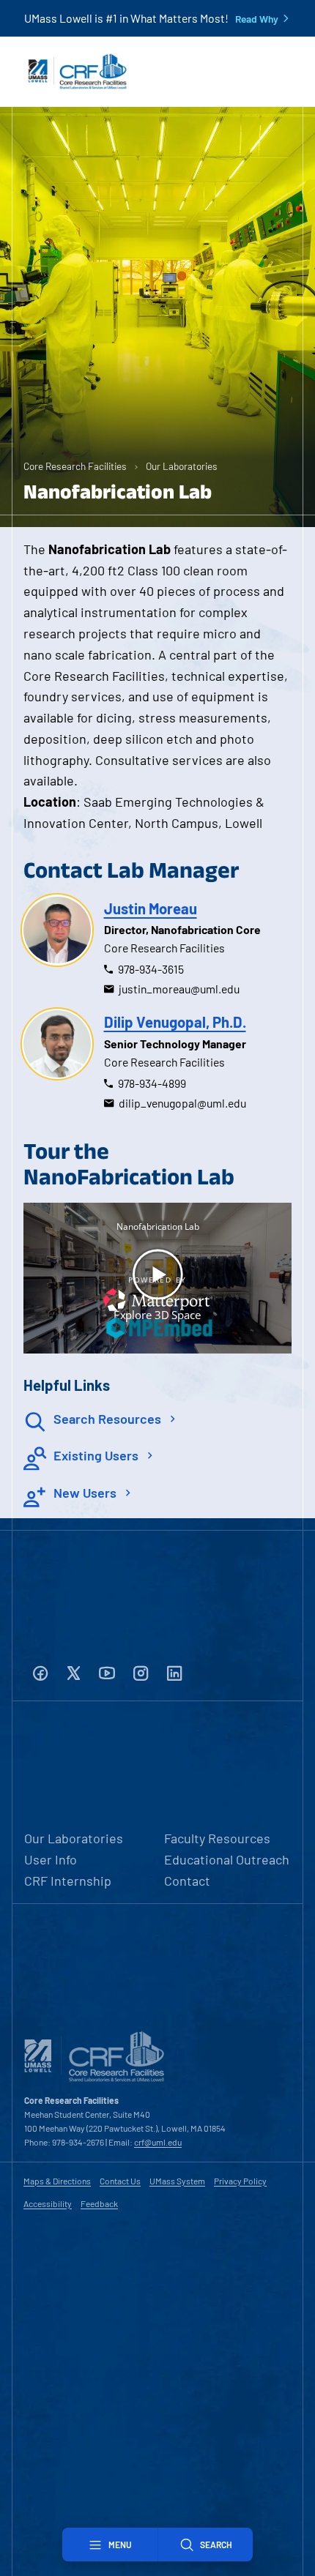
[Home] (77, 72)
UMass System (177, 2181)
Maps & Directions (57, 2181)
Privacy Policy (240, 2181)
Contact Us (120, 2181)
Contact (187, 1881)
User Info (51, 1859)
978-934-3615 (151, 969)
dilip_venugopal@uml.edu (182, 1103)
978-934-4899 (152, 1083)
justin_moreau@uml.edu (179, 989)
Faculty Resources (217, 1838)
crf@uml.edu (158, 2142)
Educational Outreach (227, 1859)
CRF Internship (68, 1881)
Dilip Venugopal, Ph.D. (175, 1022)
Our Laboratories (182, 466)
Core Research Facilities (75, 466)
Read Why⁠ (257, 19)
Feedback (99, 2203)
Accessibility (48, 2203)
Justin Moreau (151, 908)
